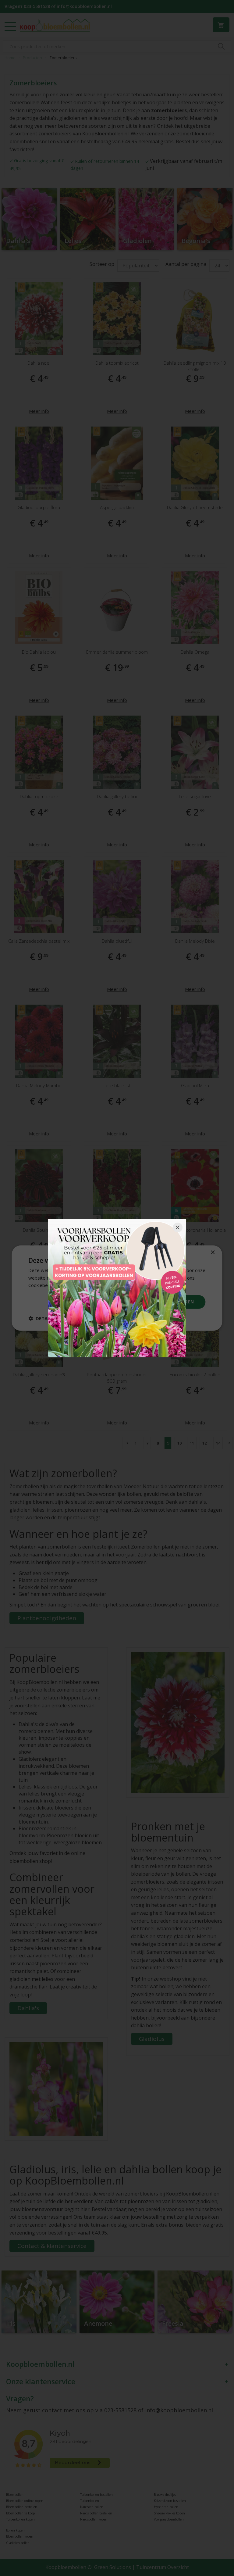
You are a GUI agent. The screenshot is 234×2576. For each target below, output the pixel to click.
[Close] (178, 1227)
